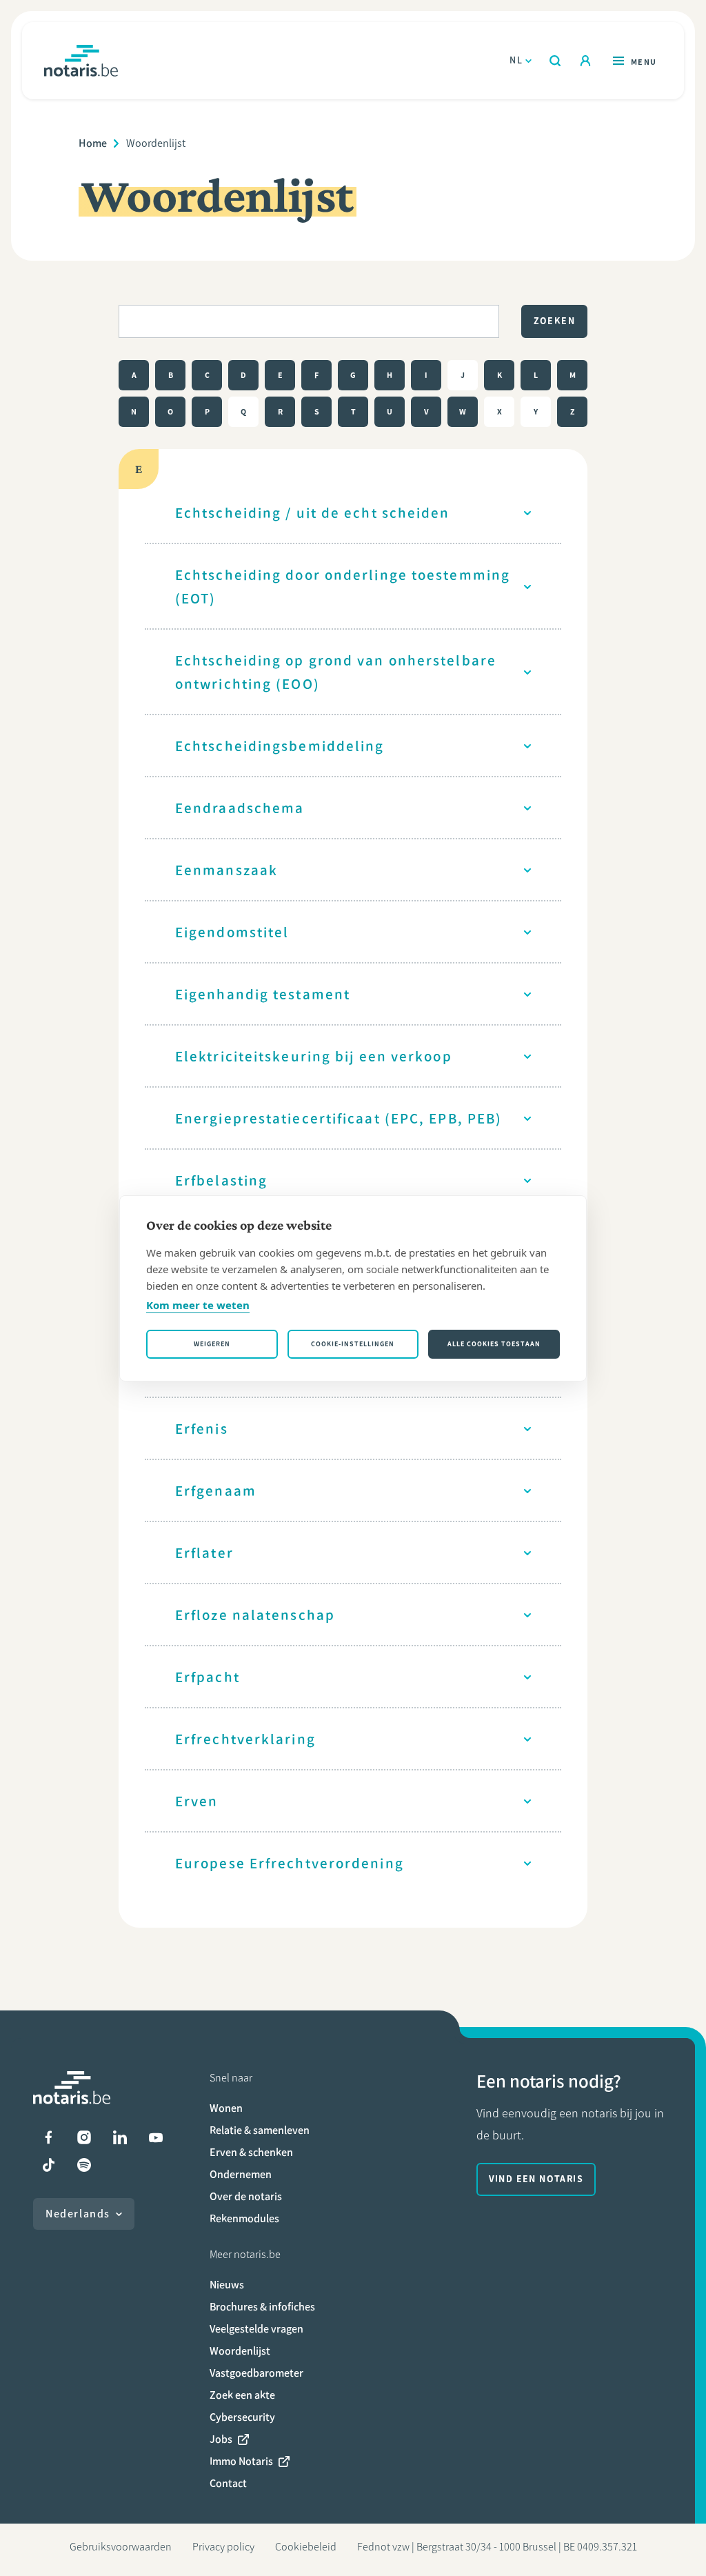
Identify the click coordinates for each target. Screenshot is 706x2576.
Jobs (221, 2439)
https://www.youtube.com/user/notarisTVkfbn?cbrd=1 (156, 2137)
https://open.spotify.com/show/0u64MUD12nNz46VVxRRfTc (84, 2165)
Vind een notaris (536, 2179)
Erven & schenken (251, 2152)
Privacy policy (223, 2547)
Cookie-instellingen (353, 1344)
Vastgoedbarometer (256, 2373)
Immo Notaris (241, 2461)
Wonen (226, 2108)
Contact (228, 2483)
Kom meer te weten (198, 1305)
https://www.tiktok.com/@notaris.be (48, 2165)
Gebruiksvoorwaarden (121, 2547)
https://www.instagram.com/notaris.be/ (84, 2137)
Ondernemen (241, 2174)
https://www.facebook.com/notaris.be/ (48, 2137)
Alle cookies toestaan (494, 1344)
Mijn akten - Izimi (585, 61)
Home (93, 143)
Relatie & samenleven (260, 2130)
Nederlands (78, 2214)
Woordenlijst (240, 2351)
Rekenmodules (244, 2218)
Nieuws (227, 2285)
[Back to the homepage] (81, 61)
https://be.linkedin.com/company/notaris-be (120, 2137)
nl (516, 60)
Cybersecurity (242, 2417)
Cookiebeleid (306, 2547)
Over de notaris (246, 2196)
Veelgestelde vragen (256, 2329)
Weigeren (212, 1344)
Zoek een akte (242, 2395)
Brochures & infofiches (262, 2307)
